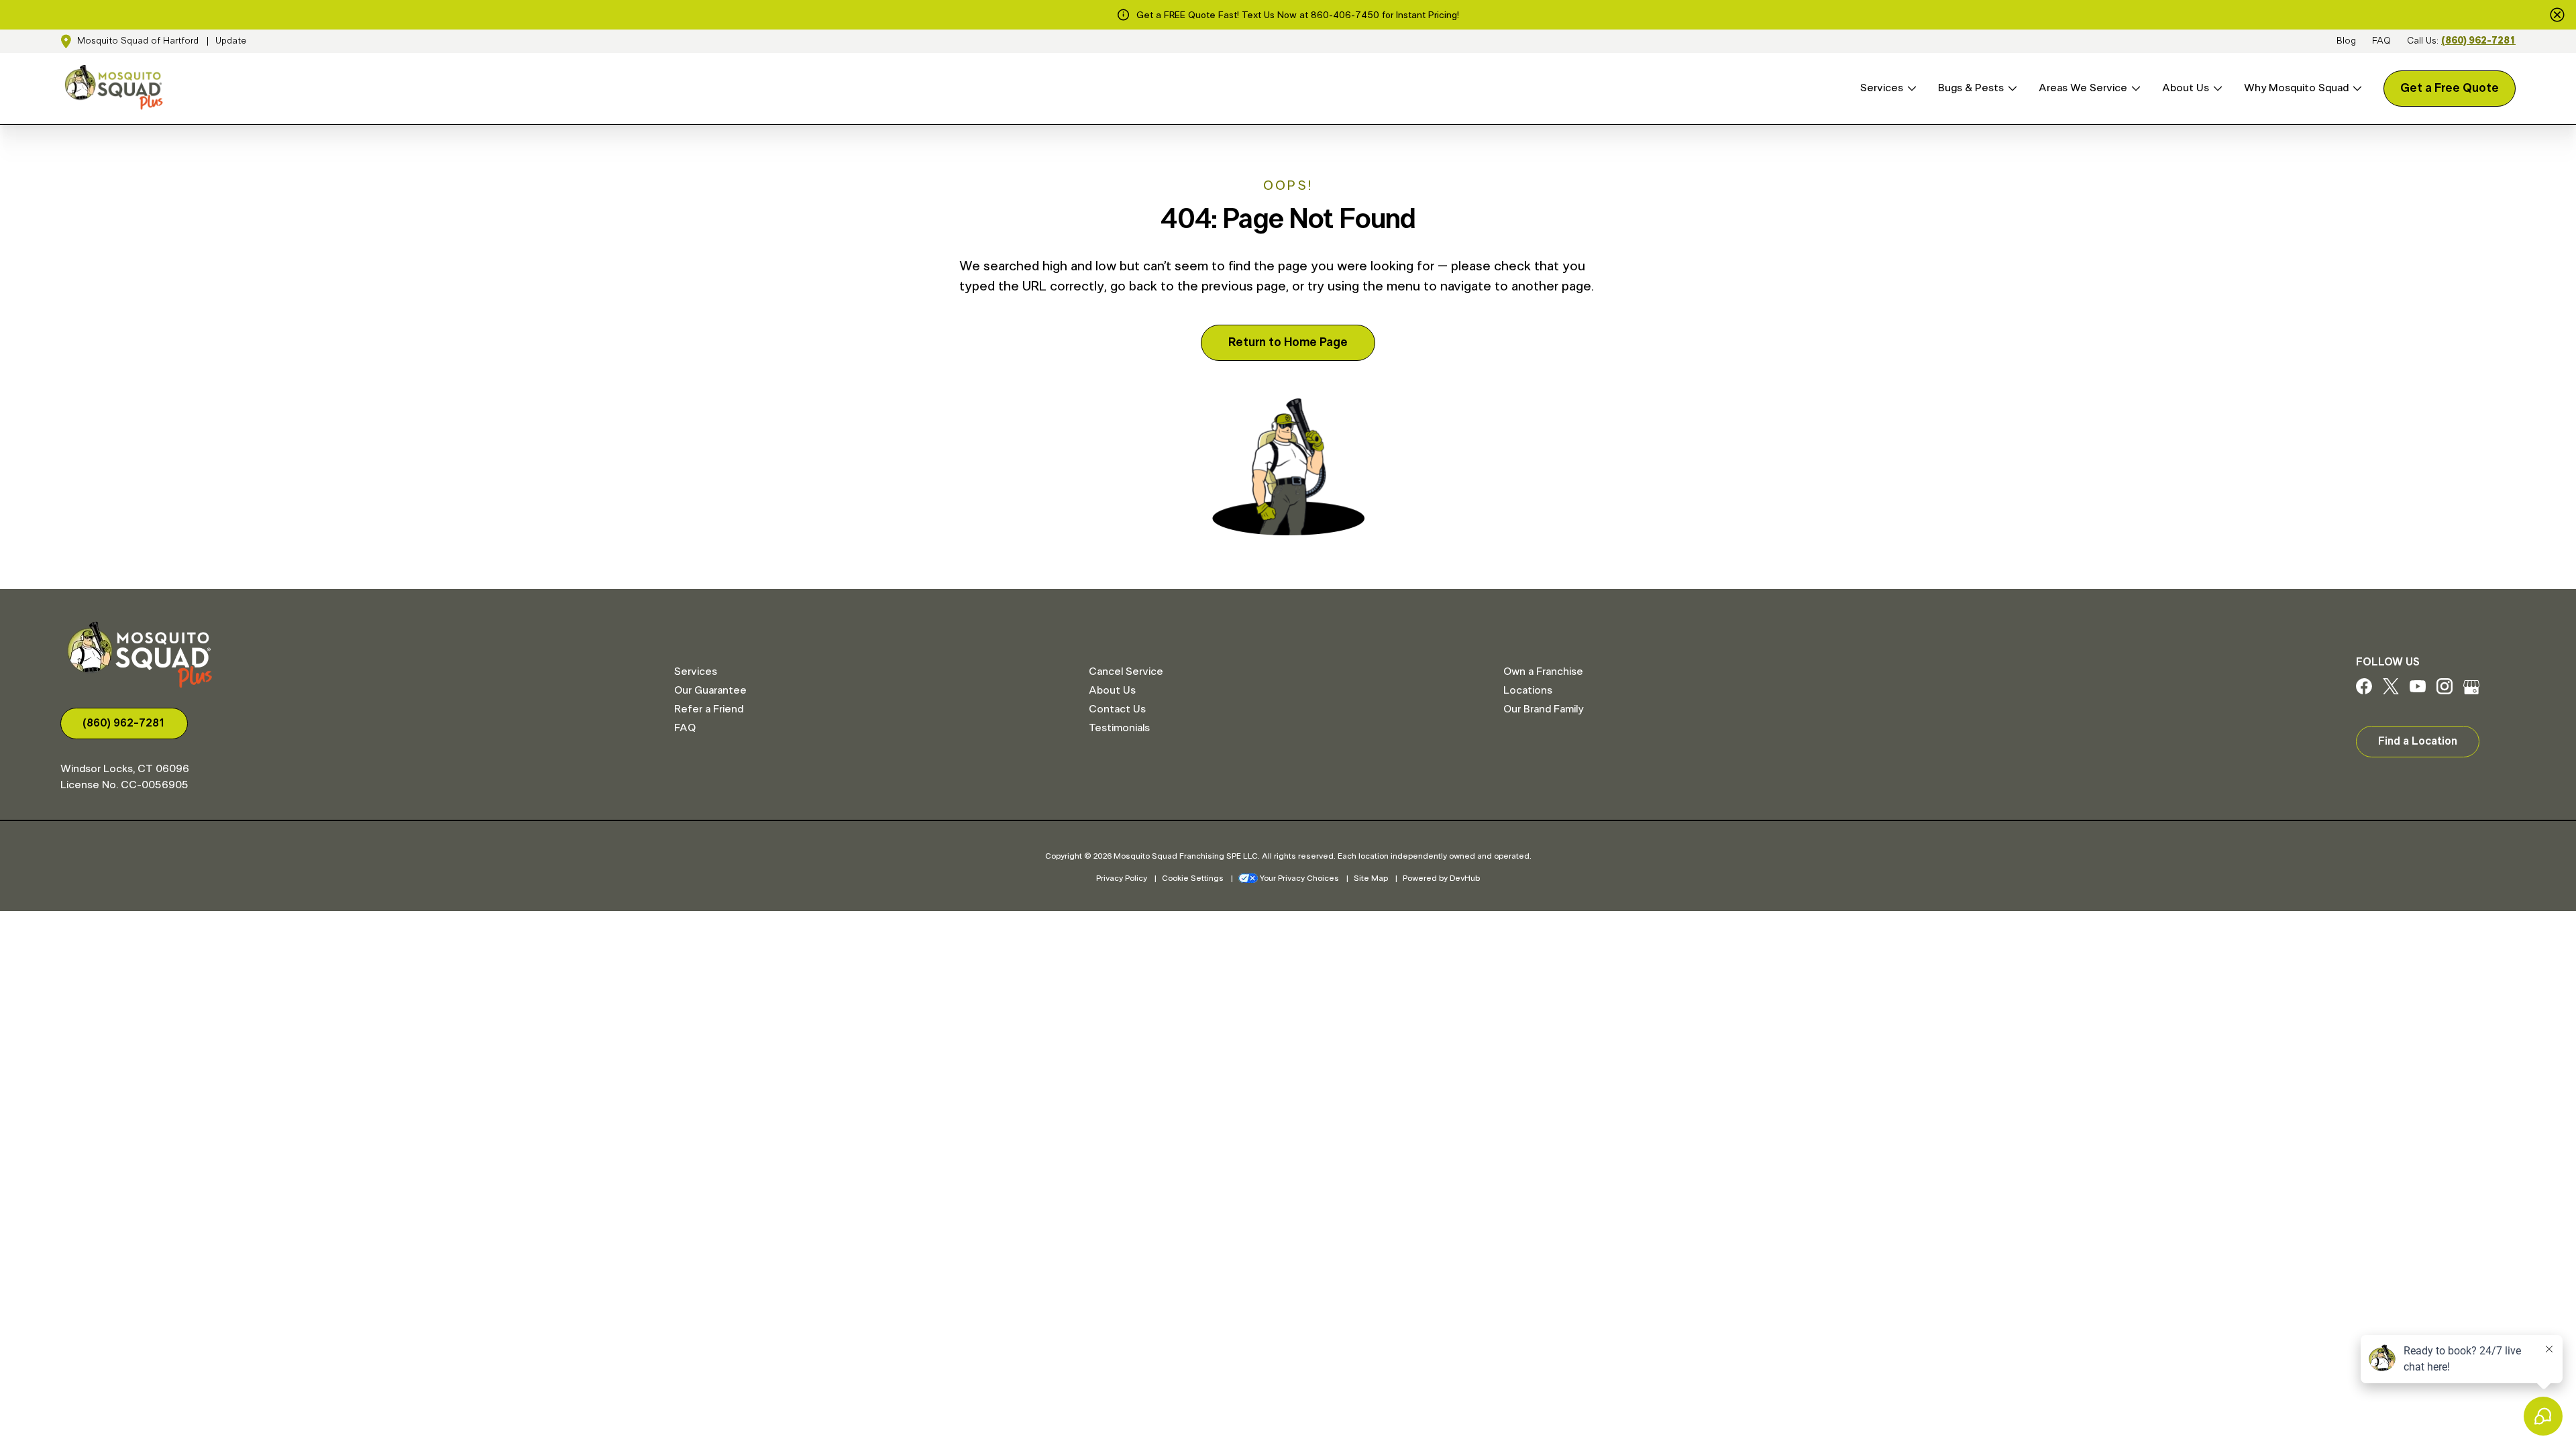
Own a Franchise (1543, 672)
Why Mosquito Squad (2296, 88)
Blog (2346, 41)
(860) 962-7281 (2478, 41)
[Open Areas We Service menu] (2134, 88)
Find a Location (2418, 741)
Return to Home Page (1288, 343)
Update (231, 41)
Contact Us (1117, 709)
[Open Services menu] (1910, 88)
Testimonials (1119, 728)
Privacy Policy (1122, 878)
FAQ (2381, 41)
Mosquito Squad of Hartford (138, 41)
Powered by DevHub (1441, 878)
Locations (1528, 690)
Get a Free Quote (2450, 89)
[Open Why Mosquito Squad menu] (2355, 88)
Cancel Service (1126, 672)
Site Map (1371, 878)
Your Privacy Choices (1299, 878)
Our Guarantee (710, 690)
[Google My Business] (2471, 691)
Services (1882, 88)
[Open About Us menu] (2216, 88)
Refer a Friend (709, 709)
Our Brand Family (1543, 709)
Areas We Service (2083, 88)
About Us (2186, 88)
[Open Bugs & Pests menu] (2010, 88)
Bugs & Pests (1971, 88)
